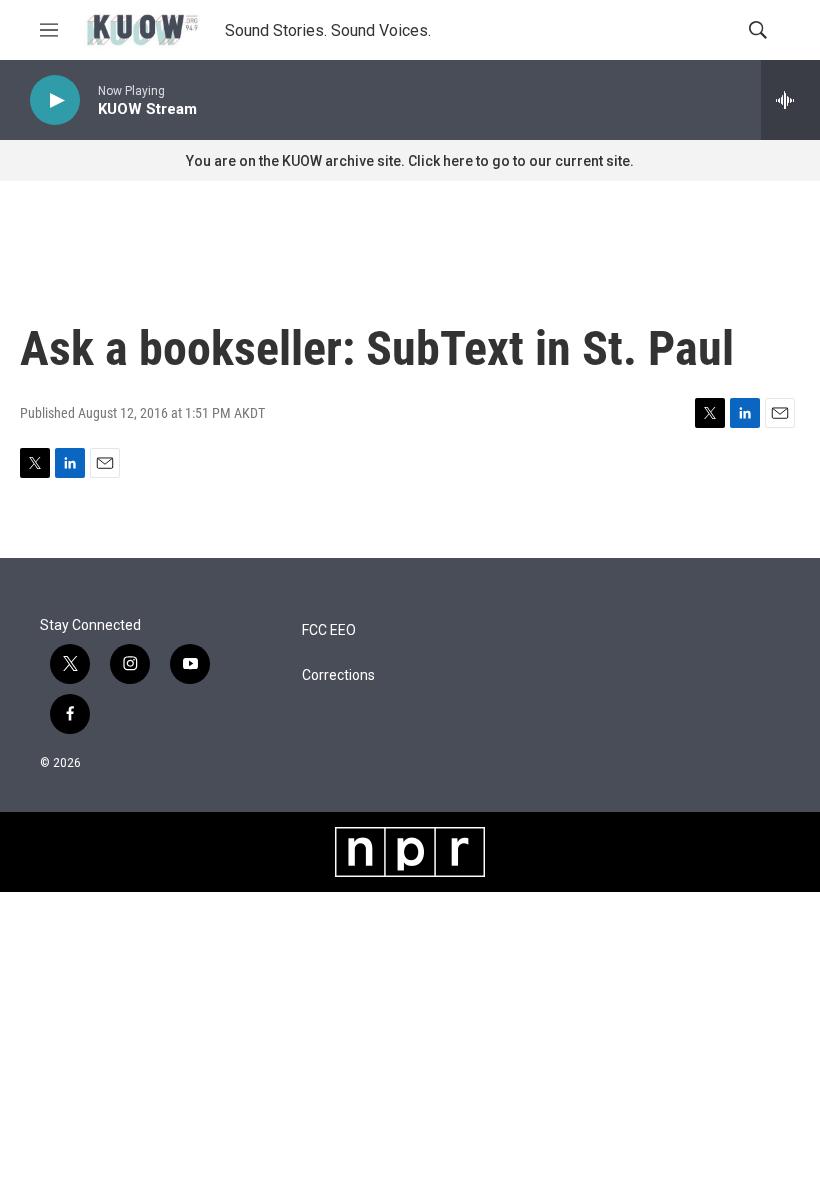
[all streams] (790, 100)
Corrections (338, 675)
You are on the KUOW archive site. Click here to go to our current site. (410, 161)
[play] (55, 100)
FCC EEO (329, 630)
